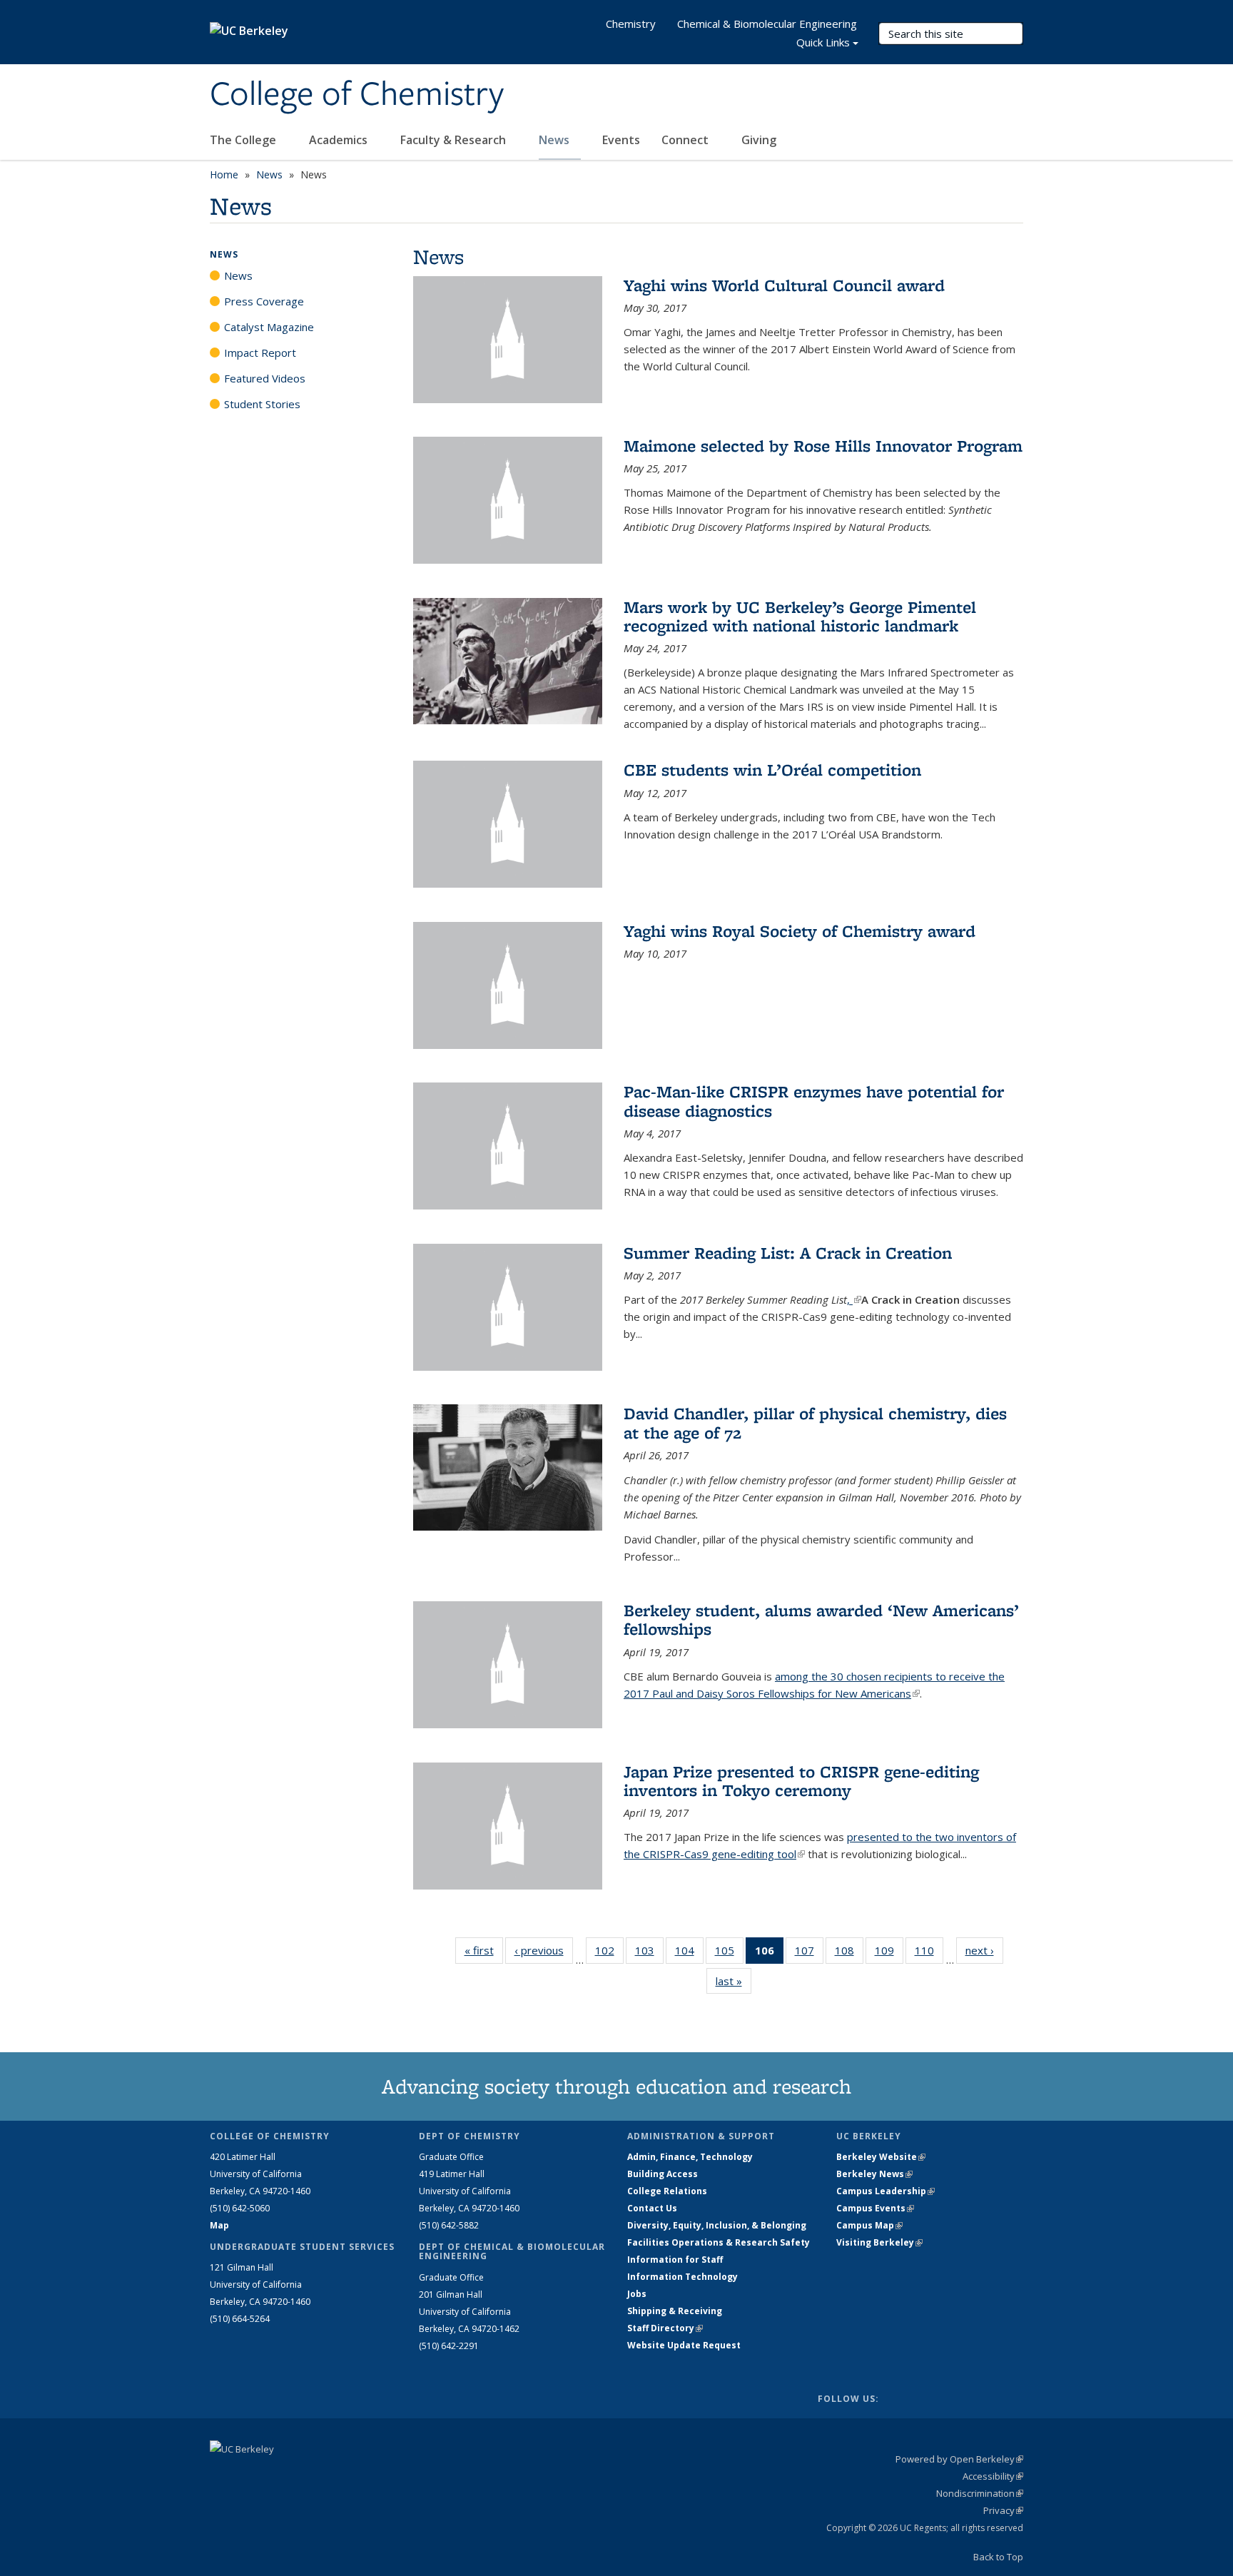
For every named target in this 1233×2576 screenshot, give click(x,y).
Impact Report (260, 353)
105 (729, 1953)
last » (734, 1981)
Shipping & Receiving (675, 2311)
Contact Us (652, 2208)
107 (809, 1953)
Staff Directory (665, 2328)
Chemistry (631, 24)
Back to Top (998, 2557)
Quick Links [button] (823, 42)
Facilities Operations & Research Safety (719, 2242)
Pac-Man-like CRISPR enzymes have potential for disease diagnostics (814, 1101)
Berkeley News (874, 2174)
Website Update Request (684, 2345)
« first (484, 1950)
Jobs (637, 2294)
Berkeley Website (881, 2157)
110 (929, 1953)
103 (649, 1953)
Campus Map (869, 2225)
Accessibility (993, 2476)
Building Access (663, 2174)
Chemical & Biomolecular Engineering (767, 24)
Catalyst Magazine (269, 327)
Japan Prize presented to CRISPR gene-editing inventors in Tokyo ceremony (801, 1781)
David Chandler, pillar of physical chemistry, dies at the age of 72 (815, 1423)
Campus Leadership (886, 2191)
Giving (759, 140)
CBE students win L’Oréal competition (772, 770)
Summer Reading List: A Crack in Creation (788, 1253)
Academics (340, 140)
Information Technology (683, 2277)
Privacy (1003, 2510)
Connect (686, 140)
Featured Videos (265, 378)
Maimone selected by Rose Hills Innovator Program (823, 446)
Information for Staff (675, 2260)
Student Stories (262, 404)
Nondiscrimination (980, 2493)
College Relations (667, 2191)
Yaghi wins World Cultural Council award (784, 285)
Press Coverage (264, 301)
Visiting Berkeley (879, 2242)
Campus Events (875, 2208)
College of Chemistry (357, 95)
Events (621, 140)
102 (609, 1953)
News (555, 140)
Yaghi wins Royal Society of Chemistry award (800, 931)
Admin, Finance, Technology (690, 2157)
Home (224, 174)
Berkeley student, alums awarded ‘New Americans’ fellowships (821, 1619)
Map (219, 2225)
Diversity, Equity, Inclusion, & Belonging (717, 2225)
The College (244, 140)
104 (689, 1953)
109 (889, 1953)
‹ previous (544, 1950)
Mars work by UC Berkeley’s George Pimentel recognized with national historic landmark (800, 616)
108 (849, 1953)
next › (984, 1950)
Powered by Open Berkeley (959, 2459)
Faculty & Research (455, 140)
